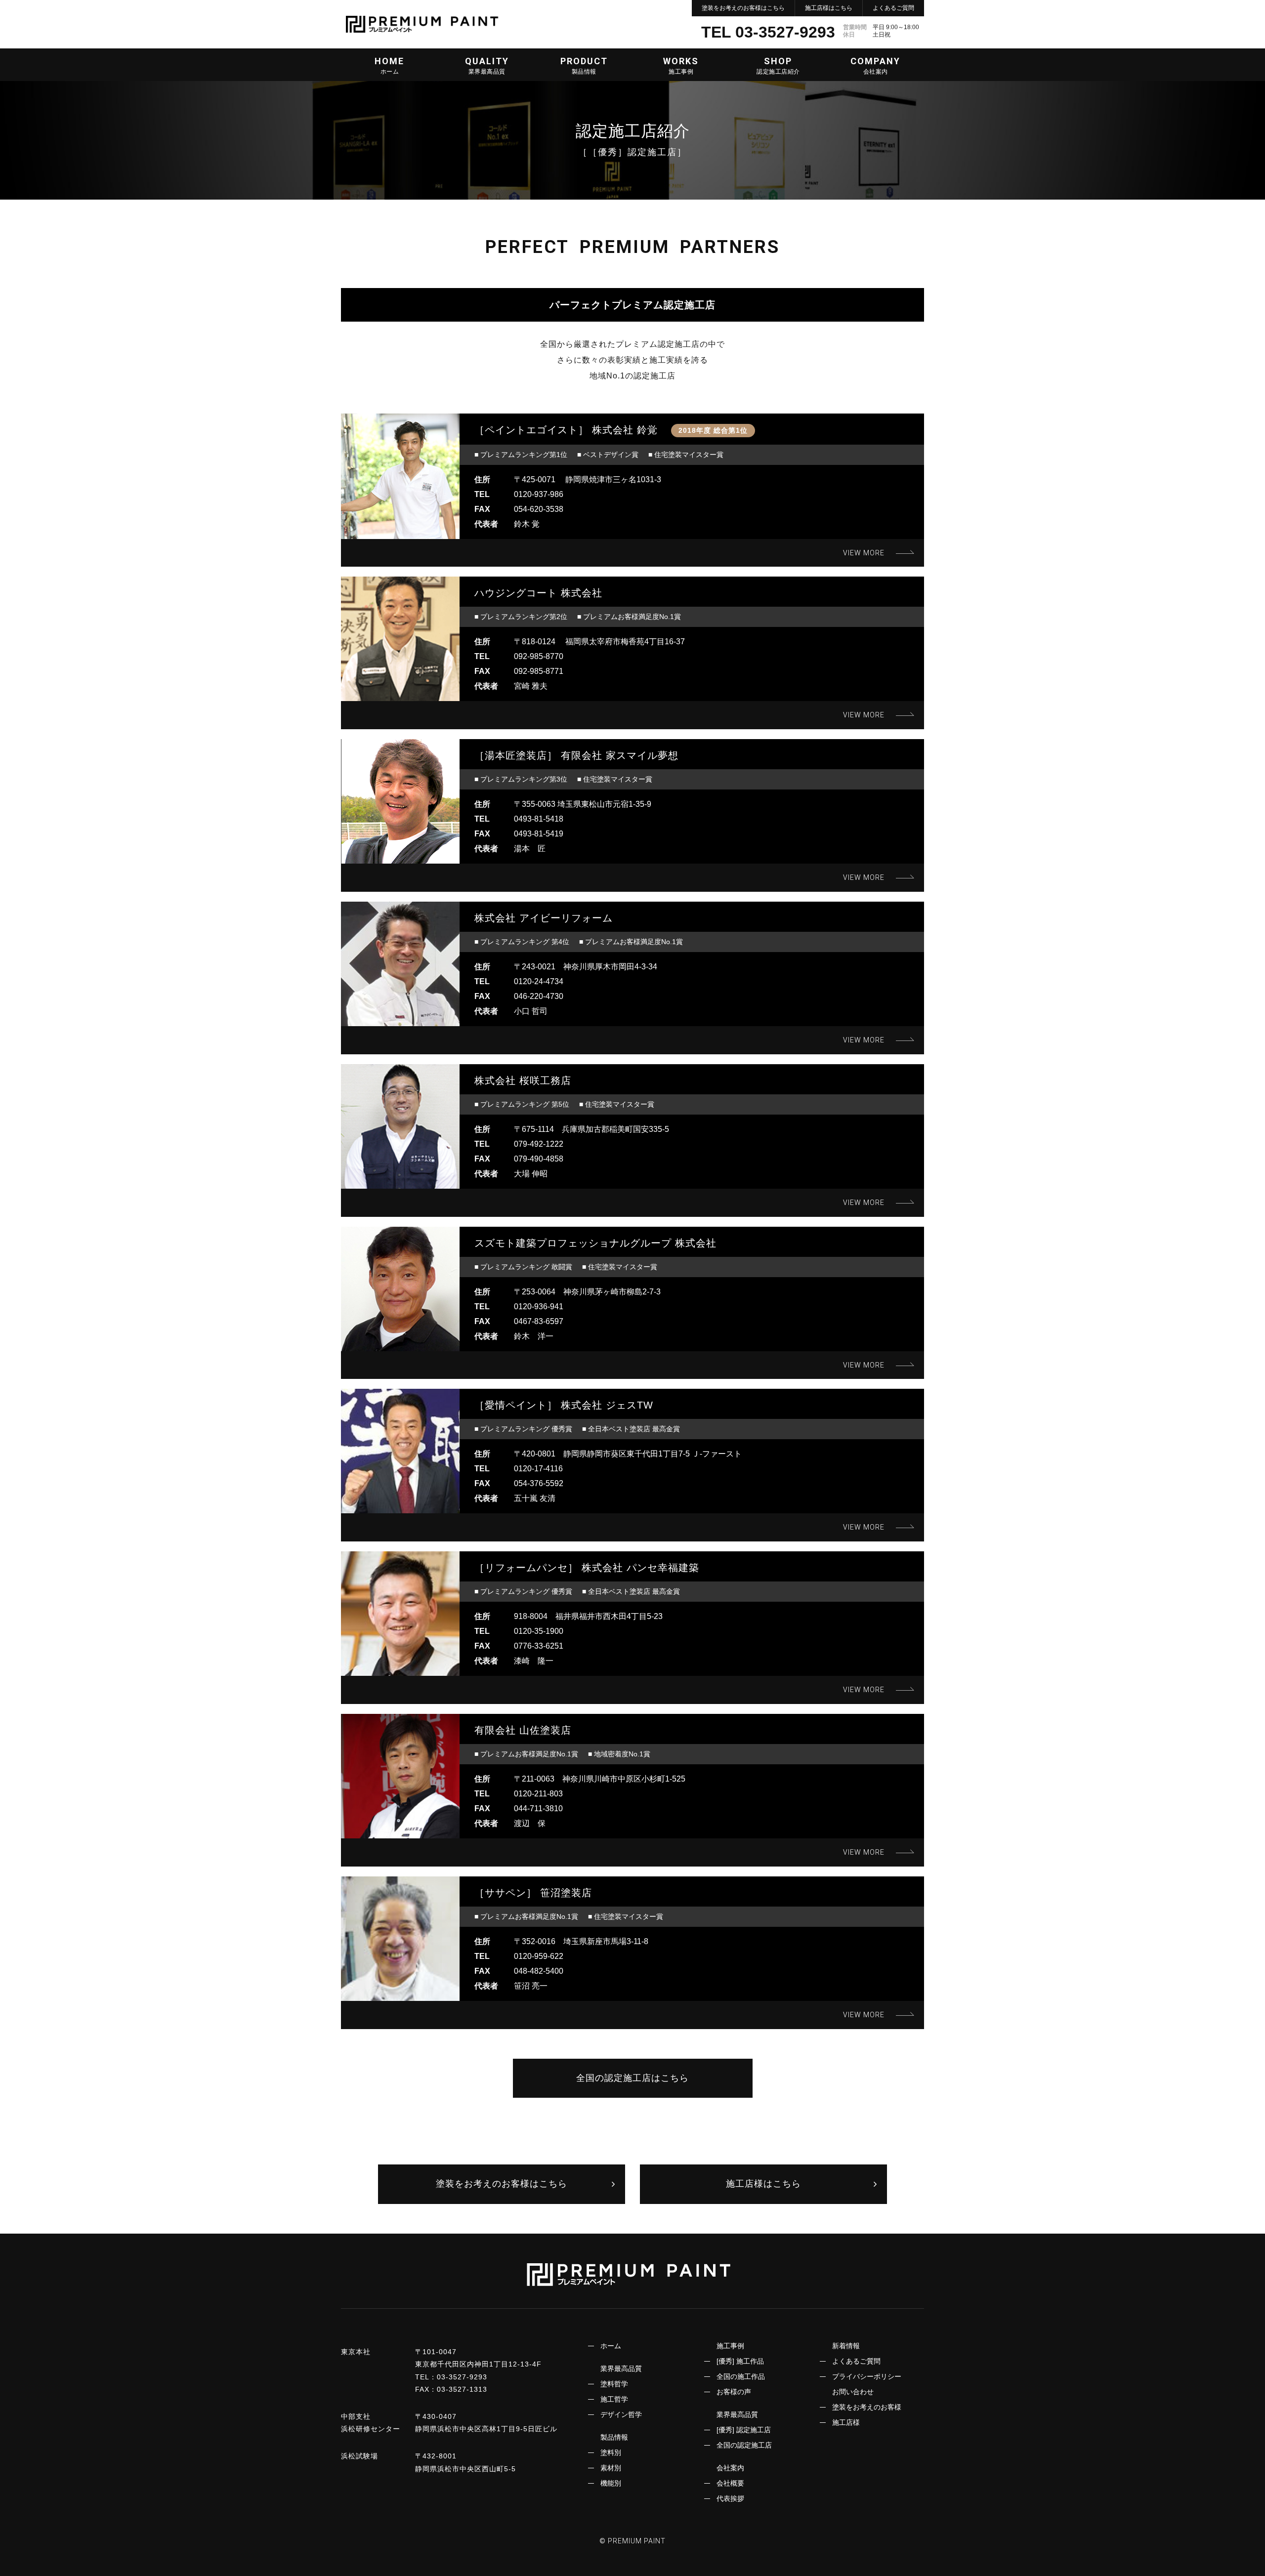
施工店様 (846, 2422)
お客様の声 (734, 2392)
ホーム (611, 2346)
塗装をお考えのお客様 (867, 2407)
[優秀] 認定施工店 (744, 2430)
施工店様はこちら (829, 8)
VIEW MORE (864, 553)
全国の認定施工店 (744, 2445)
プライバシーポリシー (867, 2376)
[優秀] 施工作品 (740, 2361)
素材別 (611, 2468)
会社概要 (730, 2483)
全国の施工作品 (741, 2376)
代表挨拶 (730, 2498)
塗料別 (611, 2452)
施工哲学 (614, 2399)
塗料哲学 (614, 2384)
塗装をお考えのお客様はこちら (743, 8)
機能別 (611, 2483)
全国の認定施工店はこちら (632, 2078)
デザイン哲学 (621, 2414)
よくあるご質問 (893, 8)
